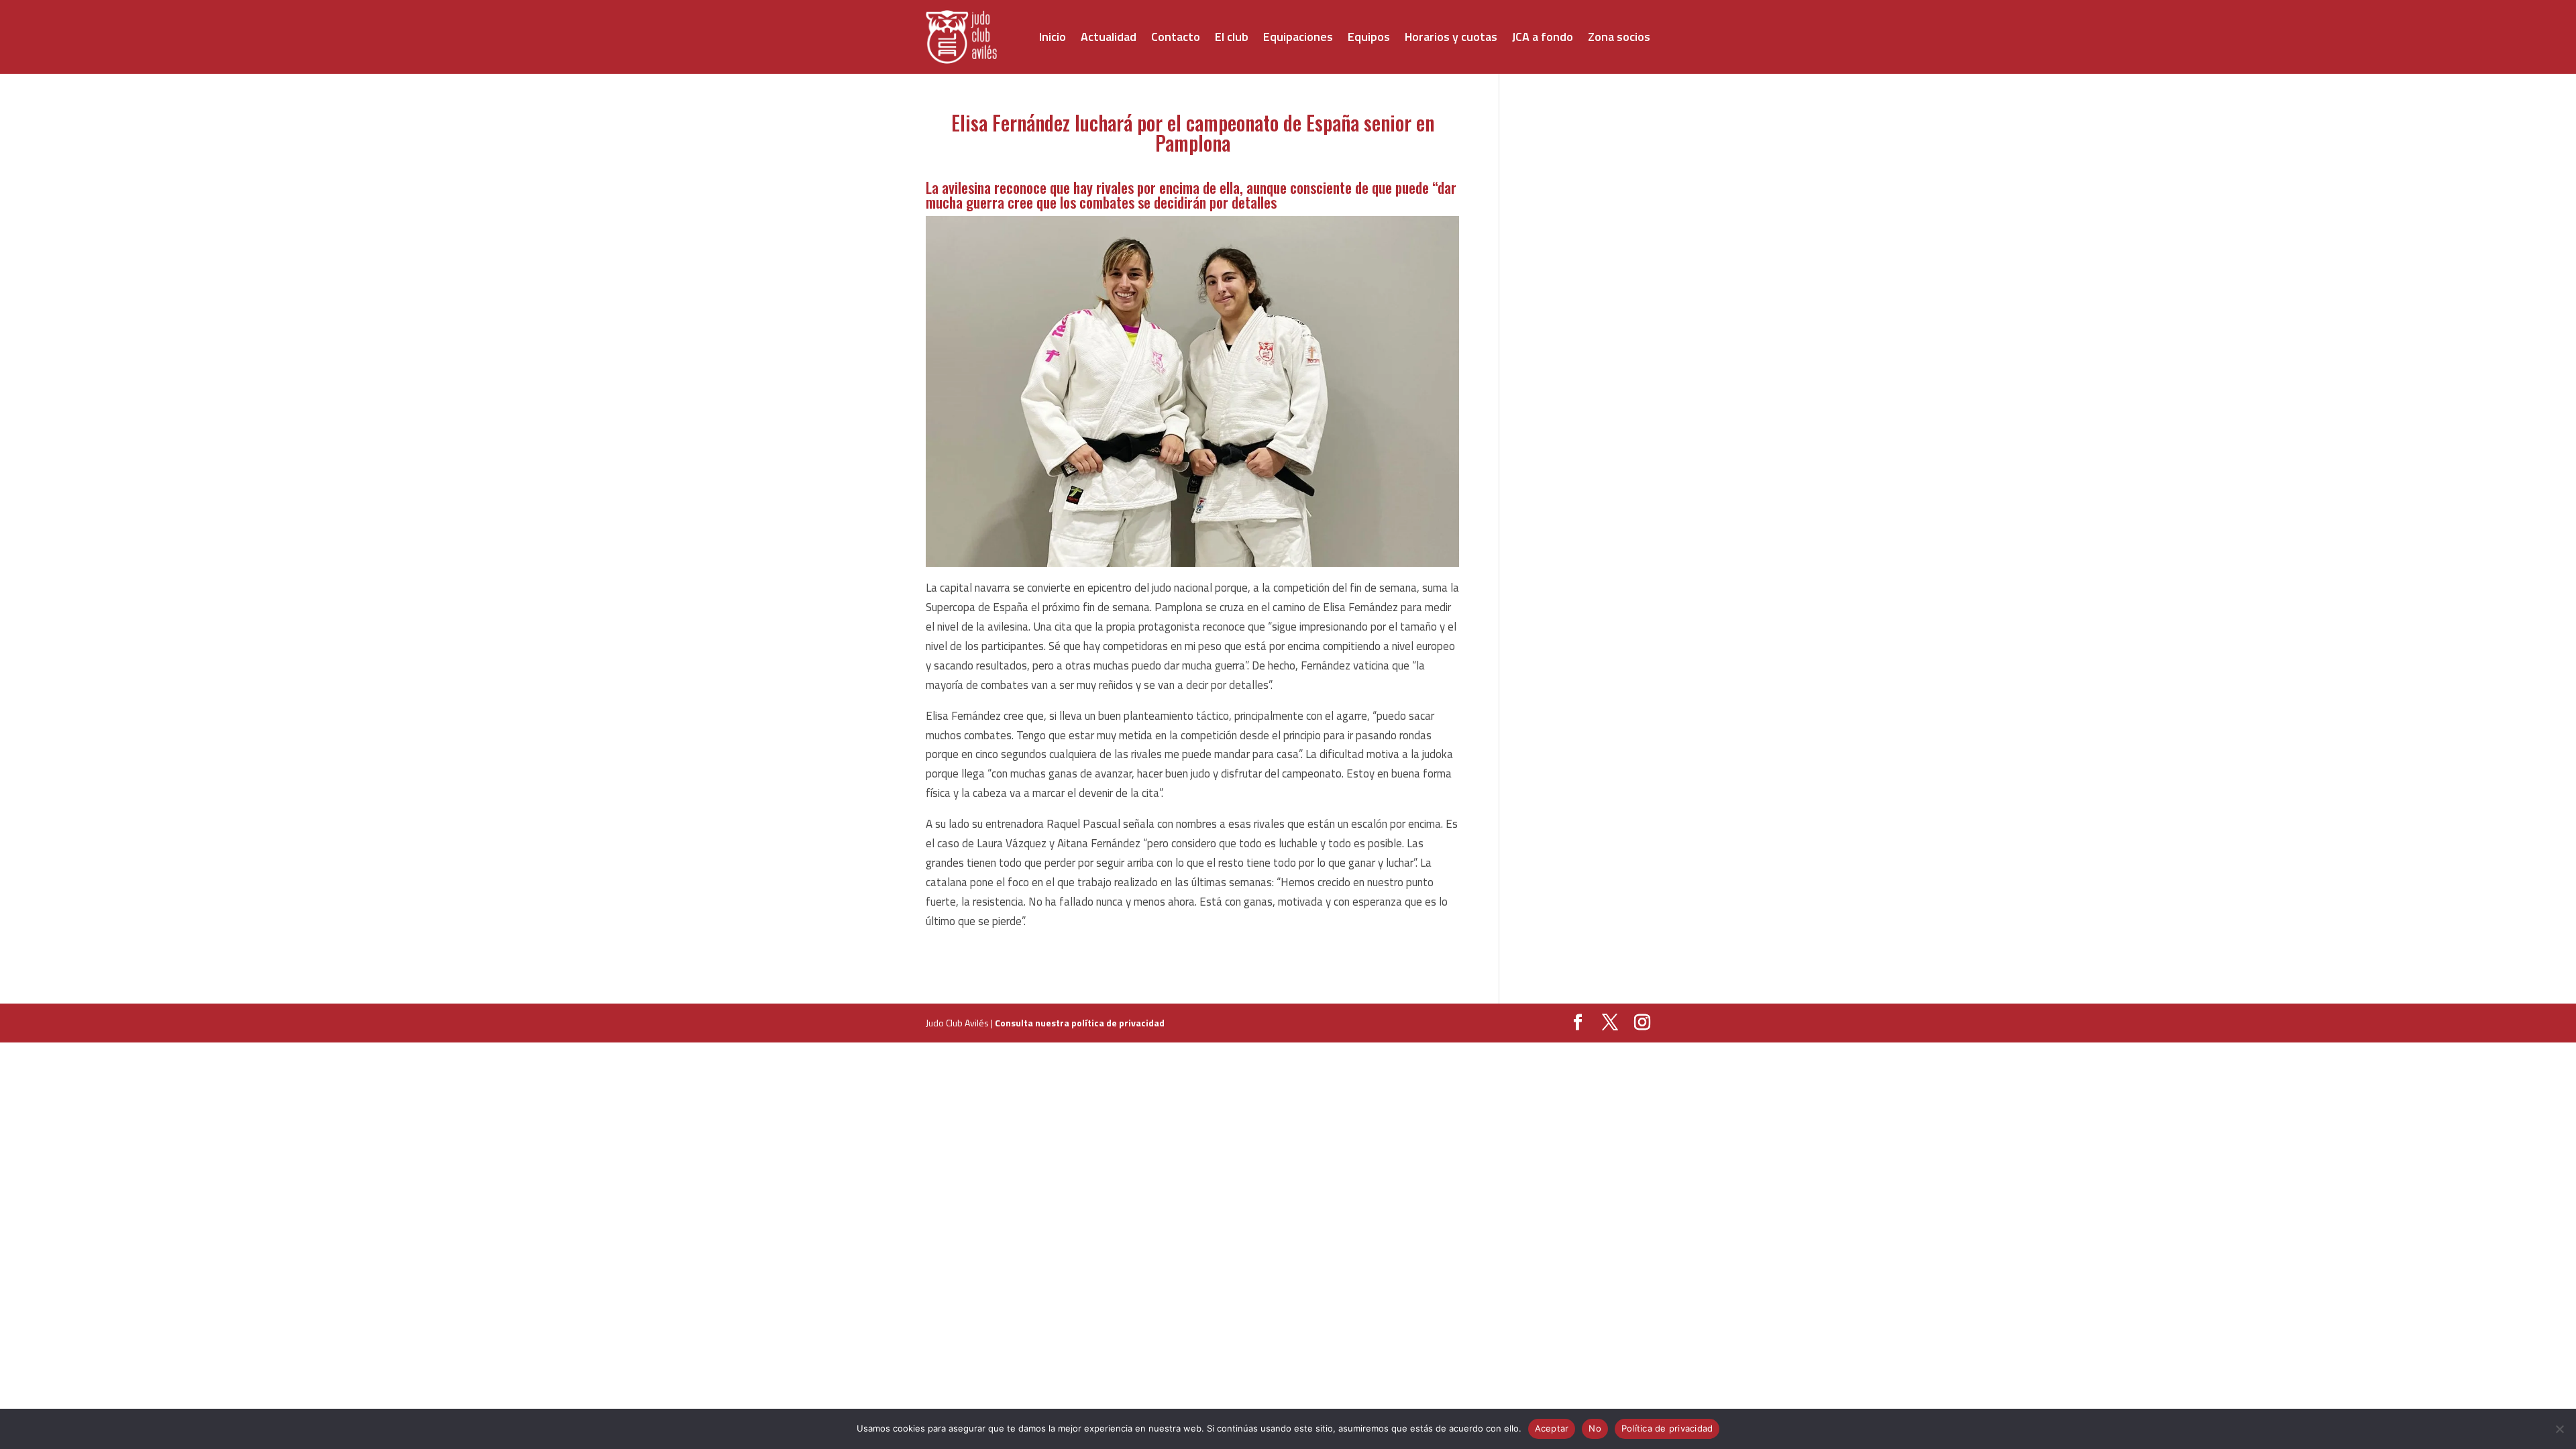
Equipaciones (1298, 37)
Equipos (1369, 37)
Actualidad (1109, 37)
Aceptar (1552, 1428)
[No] (2559, 1429)
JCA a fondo (1543, 37)
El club (1232, 37)
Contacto (1176, 37)
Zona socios (1619, 37)
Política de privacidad (1667, 1428)
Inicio (1053, 37)
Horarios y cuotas (1451, 37)
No (1595, 1428)
